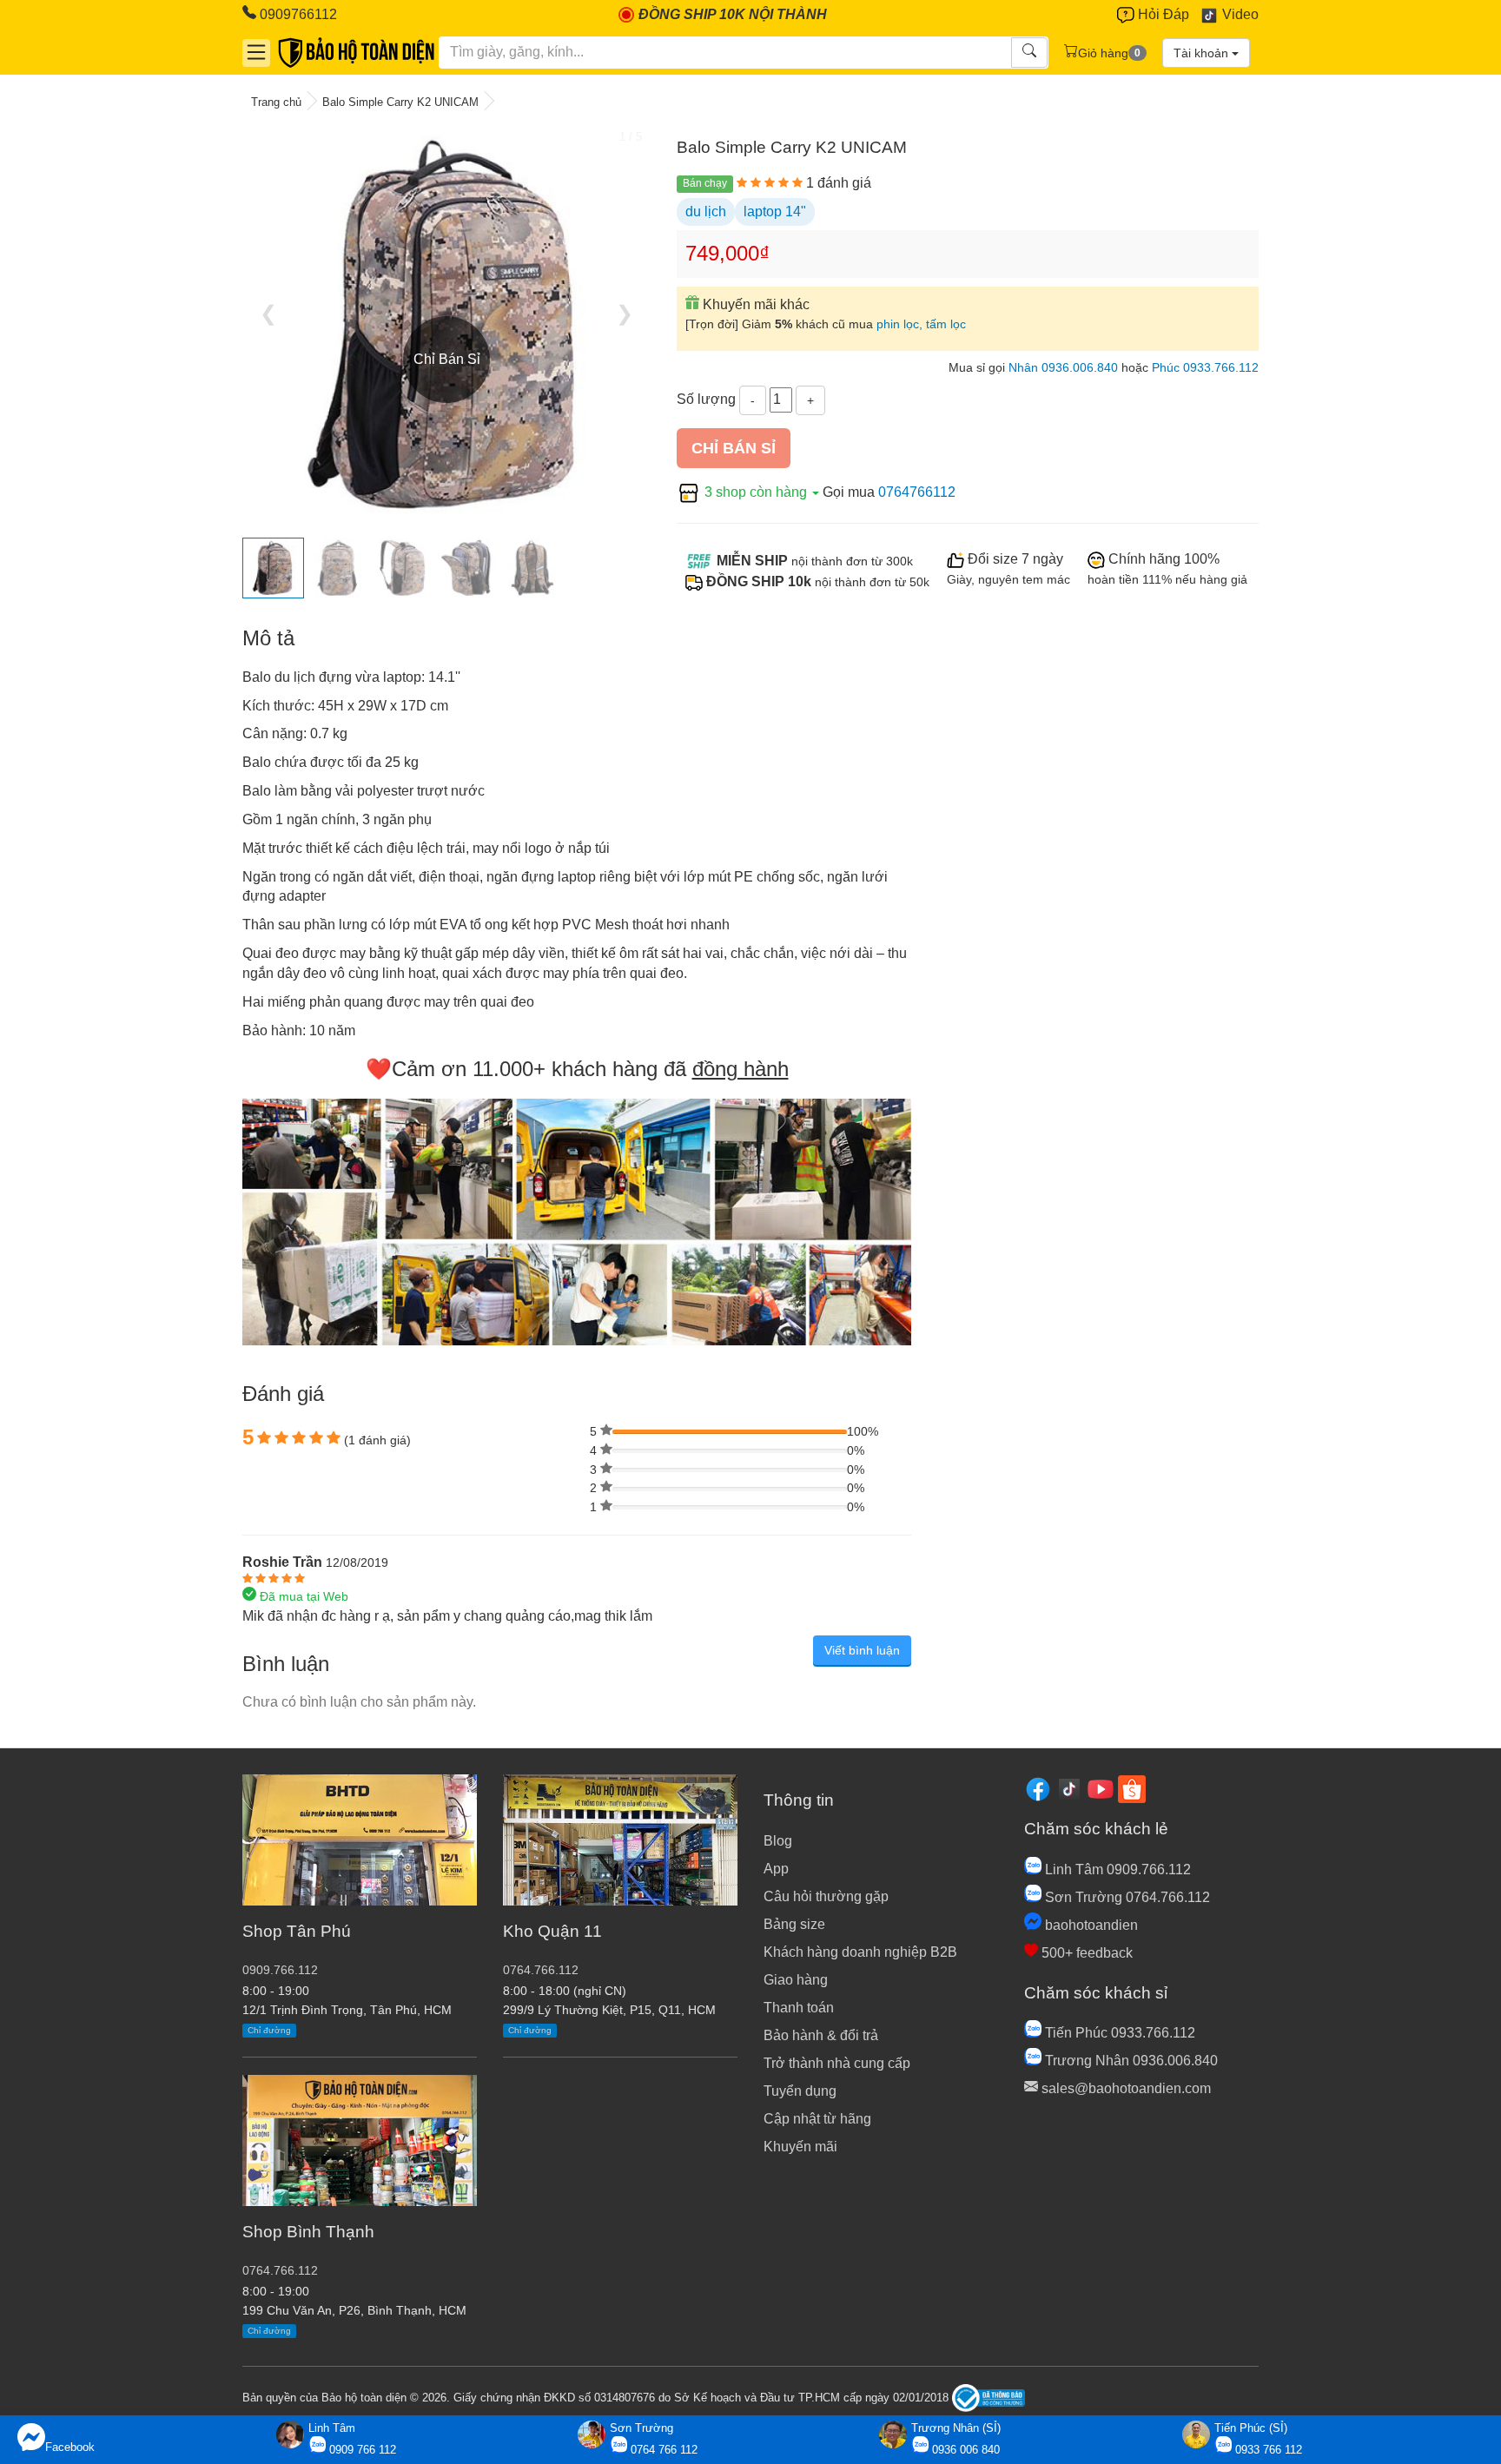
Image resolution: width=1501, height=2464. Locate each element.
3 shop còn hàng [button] (756, 492)
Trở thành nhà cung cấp (837, 2063)
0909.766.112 (280, 1970)
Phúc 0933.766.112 (1205, 368)
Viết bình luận (862, 1650)
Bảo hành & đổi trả (821, 2035)
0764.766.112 (280, 2271)
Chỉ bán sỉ (734, 448)
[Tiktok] (1069, 1788)
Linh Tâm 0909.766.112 (1116, 1869)
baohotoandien (1090, 1925)
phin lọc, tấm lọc (921, 324)
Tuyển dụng (800, 2091)
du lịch (706, 211)
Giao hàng (796, 1980)
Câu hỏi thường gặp (826, 1896)
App (776, 1869)
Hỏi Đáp (1162, 14)
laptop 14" (775, 211)
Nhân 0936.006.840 (1063, 368)
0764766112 (917, 492)
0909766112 (297, 14)
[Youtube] (1101, 1788)
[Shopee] (1132, 1788)
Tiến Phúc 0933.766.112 (1118, 2033)
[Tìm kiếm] (1029, 53)
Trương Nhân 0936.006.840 (1130, 2061)
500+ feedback (1085, 1953)
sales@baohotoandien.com (1124, 2088)
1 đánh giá (839, 183)
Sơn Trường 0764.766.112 (1126, 1897)
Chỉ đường (269, 2030)
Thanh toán (799, 2008)
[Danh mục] (256, 52)
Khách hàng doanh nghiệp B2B (860, 1952)
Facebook (70, 2447)
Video (1239, 14)
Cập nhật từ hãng (817, 2119)
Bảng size (794, 1924)
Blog (778, 1841)
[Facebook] (1038, 1788)
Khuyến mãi (800, 2147)
